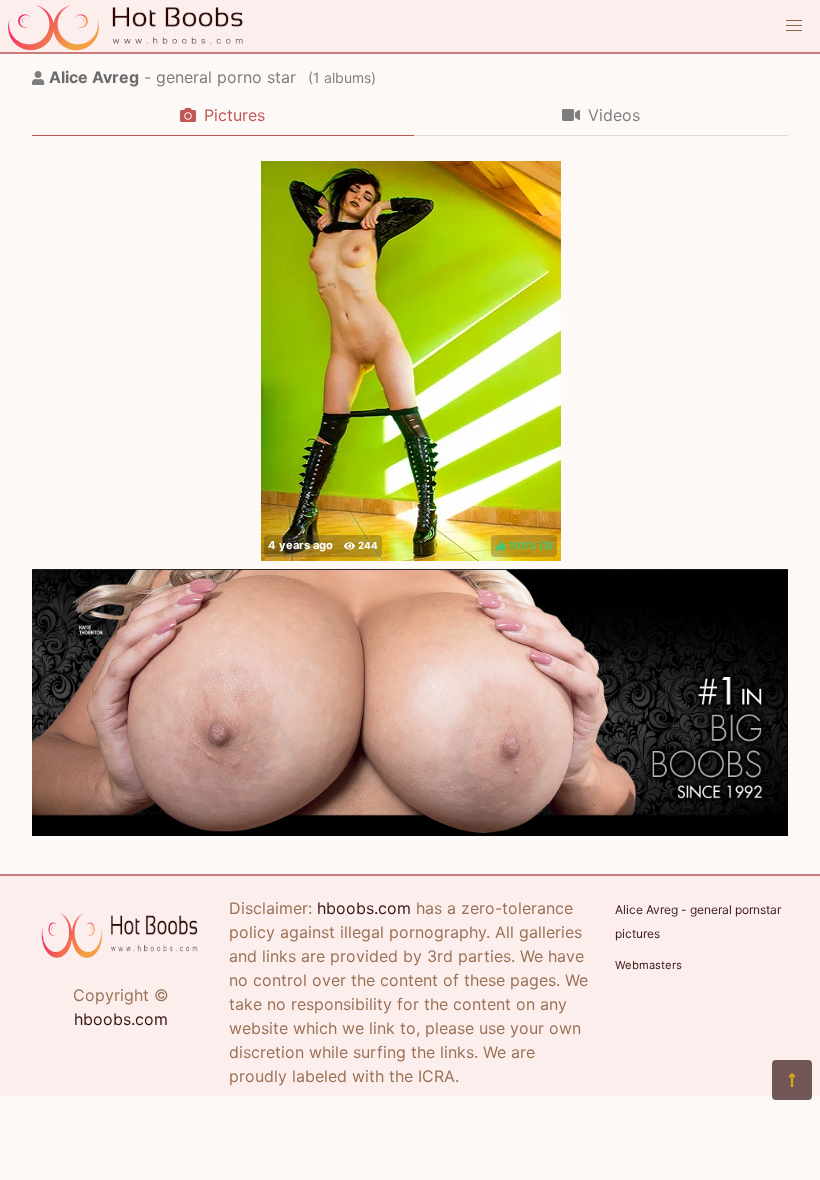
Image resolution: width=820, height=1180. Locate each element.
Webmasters (648, 965)
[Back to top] (792, 1080)
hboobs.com (121, 1019)
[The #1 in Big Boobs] (410, 830)
